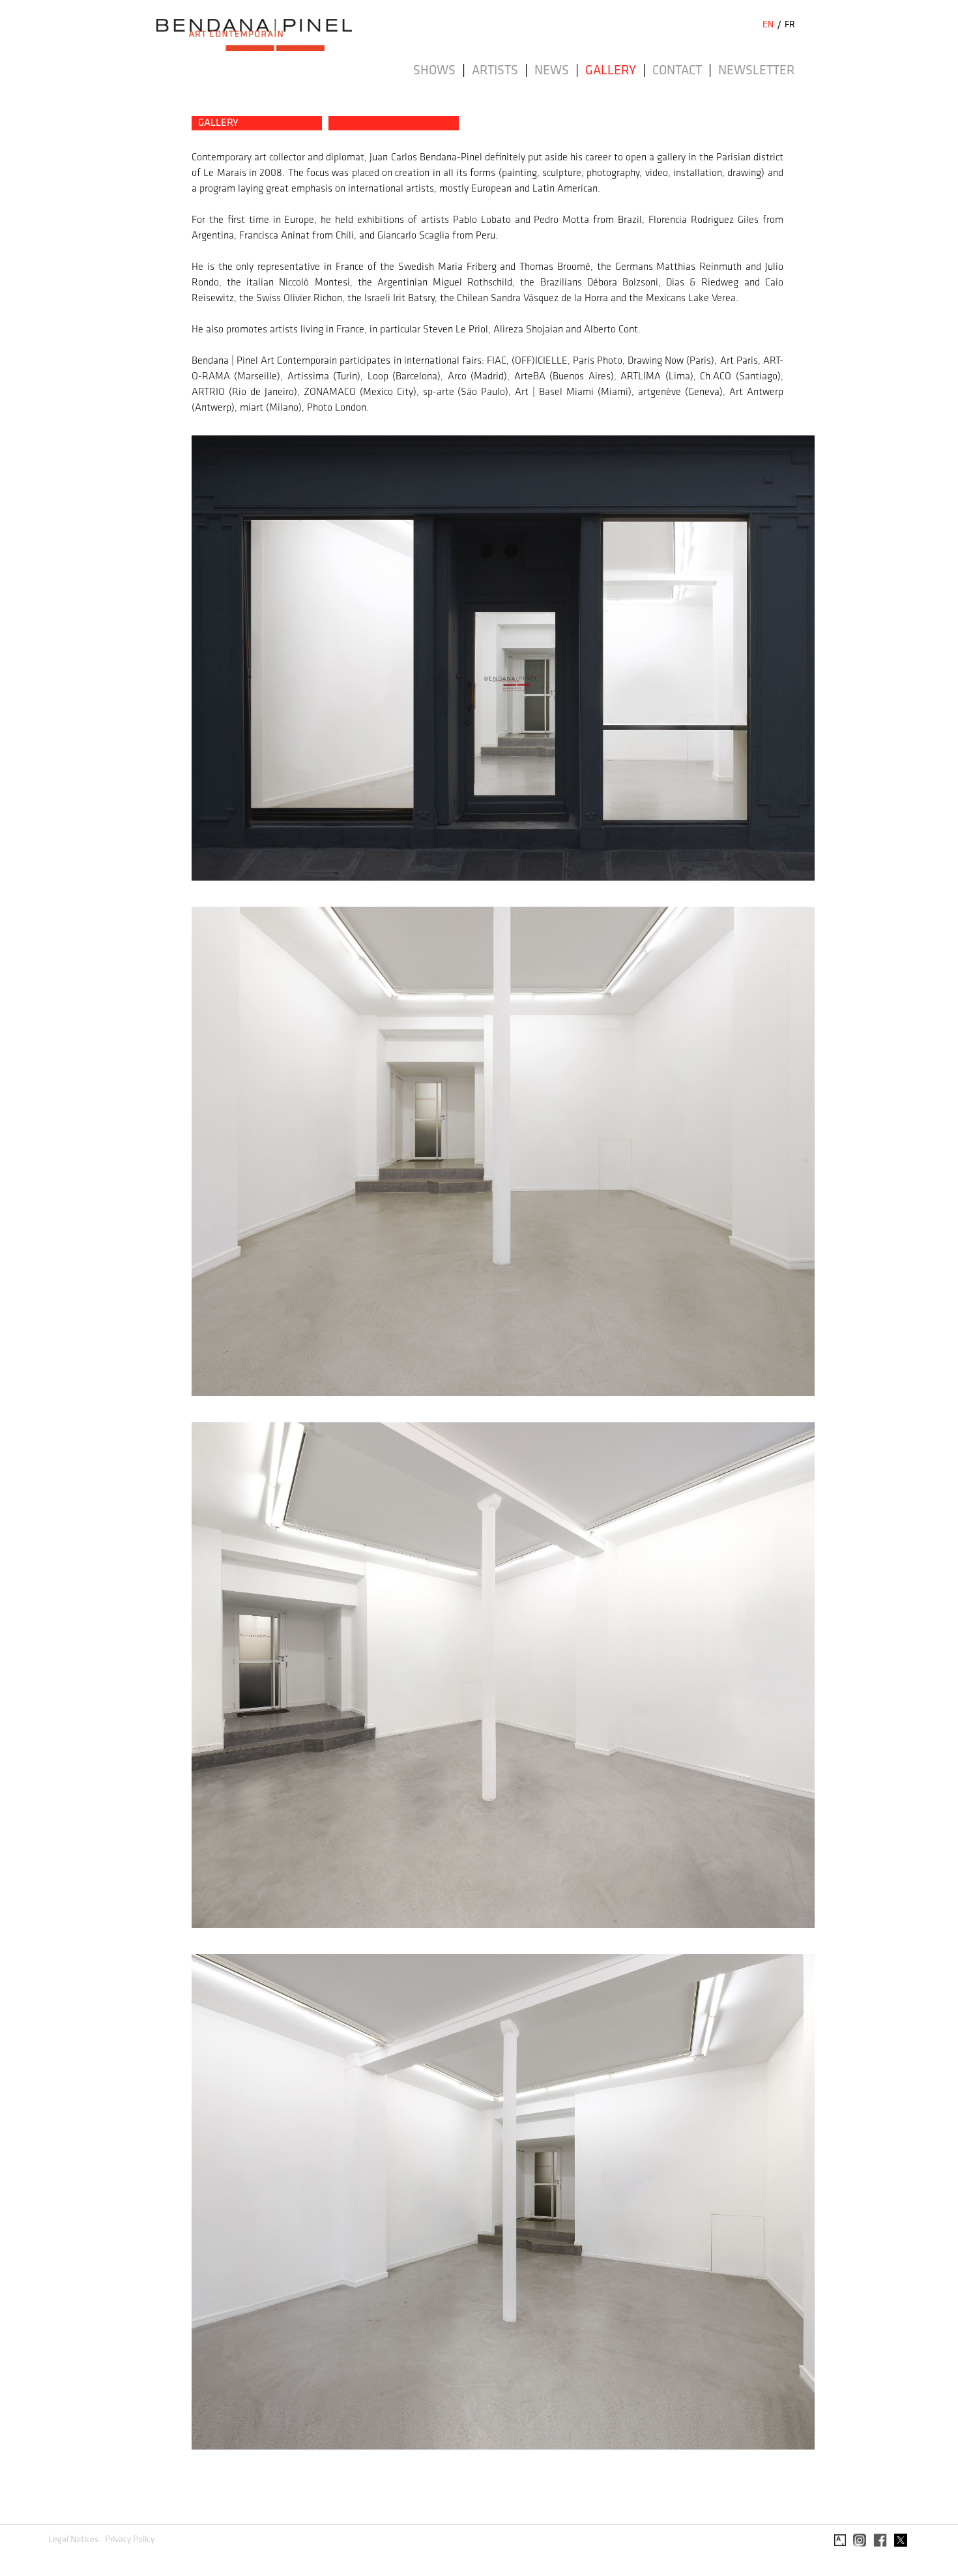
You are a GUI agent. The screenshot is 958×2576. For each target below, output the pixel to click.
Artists (495, 71)
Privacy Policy (130, 2540)
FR (790, 25)
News (552, 71)
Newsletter (757, 71)
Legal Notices (73, 2540)
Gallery (611, 71)
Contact (677, 71)
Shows (434, 71)
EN (768, 25)
